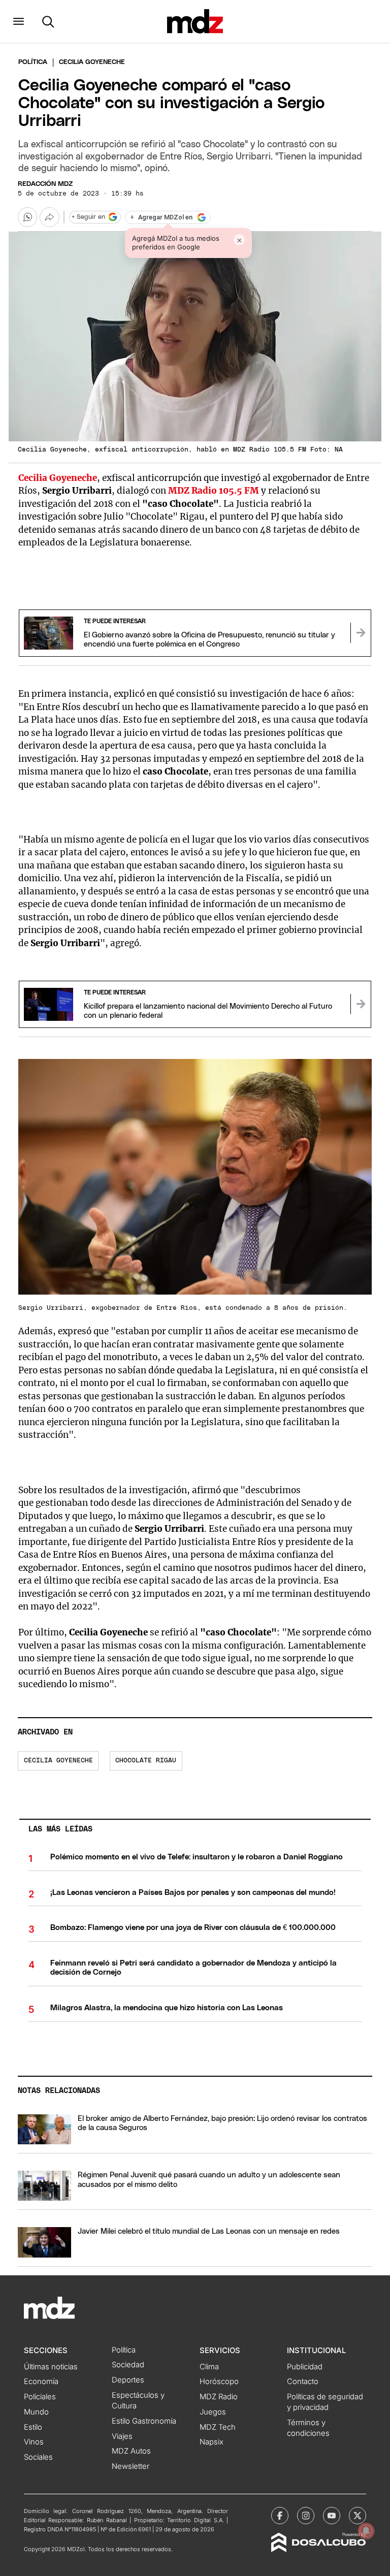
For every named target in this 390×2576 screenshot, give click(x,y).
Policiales (40, 2397)
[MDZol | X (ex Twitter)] (357, 2516)
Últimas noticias (51, 2367)
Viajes (122, 2436)
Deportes (128, 2380)
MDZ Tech (218, 2427)
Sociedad (128, 2365)
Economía (41, 2381)
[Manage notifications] (366, 2531)
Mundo (36, 2412)
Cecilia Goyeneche (58, 1761)
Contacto (303, 2381)
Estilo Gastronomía (144, 2421)
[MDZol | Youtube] (332, 2516)
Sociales (38, 2457)
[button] (19, 21)
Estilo (33, 2427)
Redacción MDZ (45, 184)
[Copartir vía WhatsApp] (27, 217)
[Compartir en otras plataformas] (49, 217)
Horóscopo (219, 2381)
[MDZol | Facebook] (280, 2516)
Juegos (213, 2412)
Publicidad (305, 2367)
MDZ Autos (131, 2451)
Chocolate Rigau (146, 1761)
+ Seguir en (88, 217)
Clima (209, 2367)
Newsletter (131, 2466)
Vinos (34, 2442)
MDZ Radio (219, 2397)
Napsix (212, 2442)
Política (33, 62)
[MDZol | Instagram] (306, 2516)
